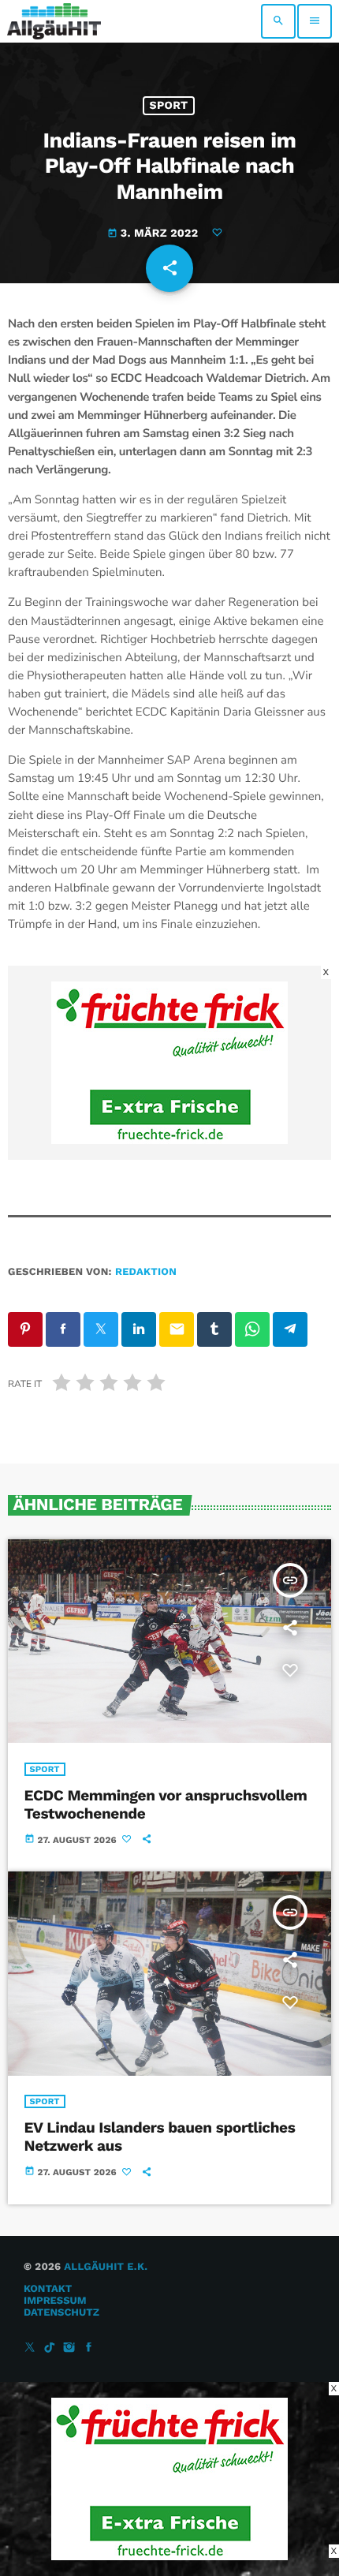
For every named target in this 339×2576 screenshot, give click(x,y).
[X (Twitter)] (30, 2348)
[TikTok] (50, 2348)
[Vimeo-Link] (54, 21)
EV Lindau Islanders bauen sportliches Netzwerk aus (160, 2137)
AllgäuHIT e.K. (106, 2267)
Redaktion (146, 1272)
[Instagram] (69, 2348)
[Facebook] (89, 2348)
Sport (169, 106)
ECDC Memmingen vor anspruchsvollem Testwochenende (166, 1804)
